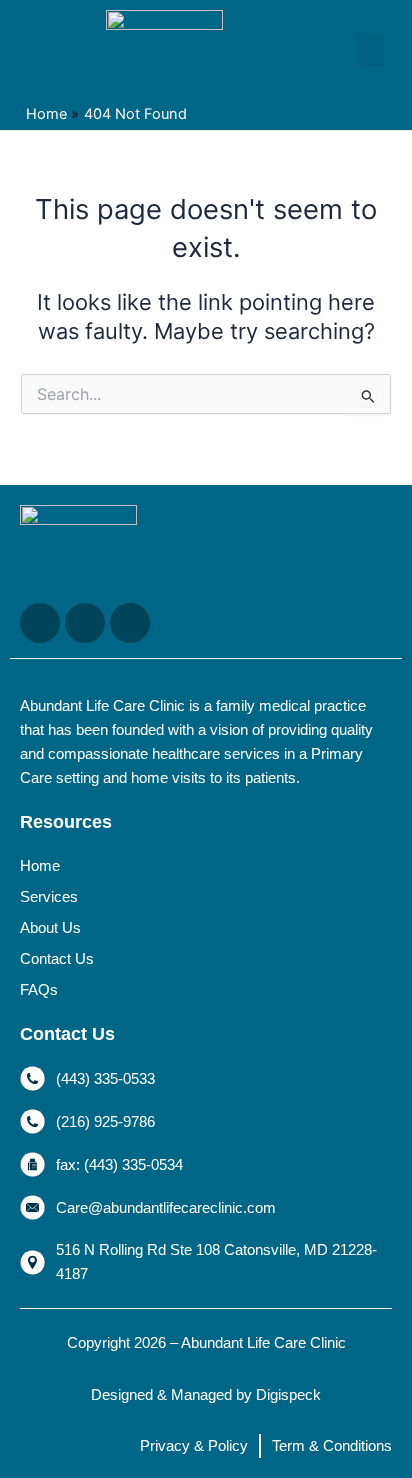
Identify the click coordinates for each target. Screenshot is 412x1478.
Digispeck (288, 1395)
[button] (371, 49)
